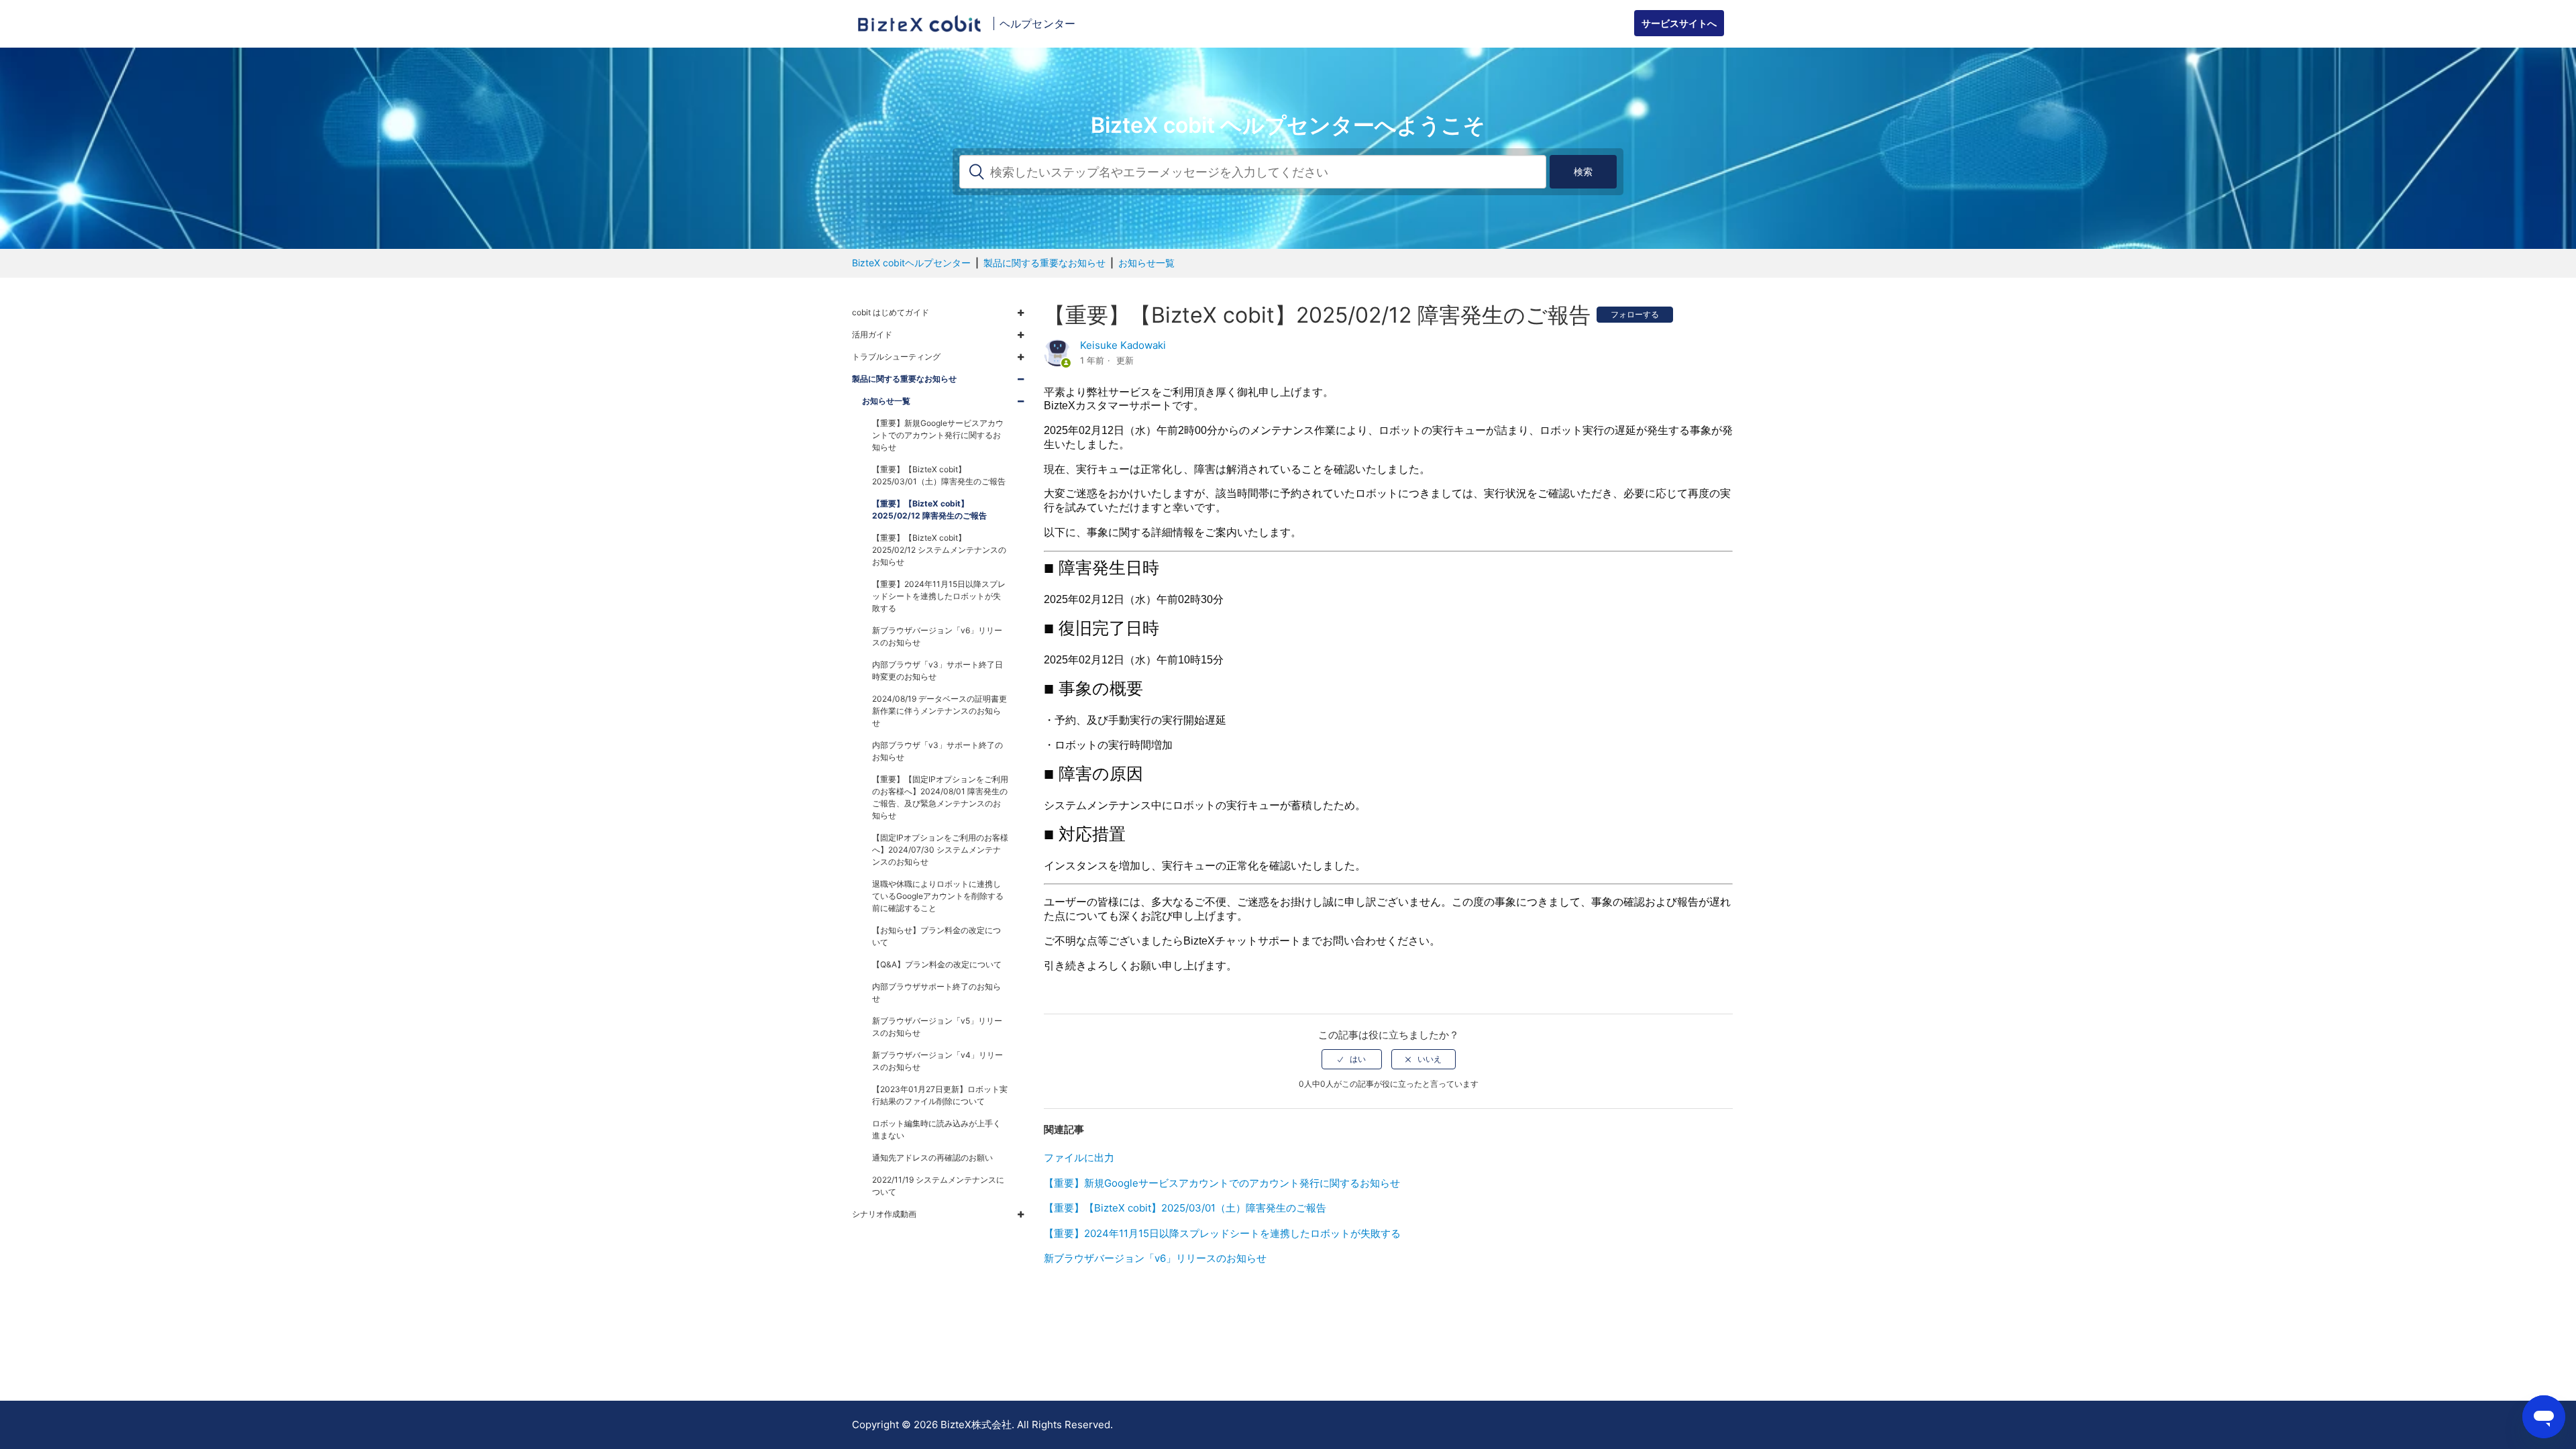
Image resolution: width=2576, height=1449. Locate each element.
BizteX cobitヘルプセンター (911, 263)
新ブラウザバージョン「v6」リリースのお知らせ (1155, 1258)
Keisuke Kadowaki (1123, 345)
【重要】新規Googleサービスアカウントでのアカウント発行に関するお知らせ (1222, 1183)
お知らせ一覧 (1146, 263)
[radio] (1352, 1059)
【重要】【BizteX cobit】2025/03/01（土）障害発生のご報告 (1185, 1208)
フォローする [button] (1635, 314)
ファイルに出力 (1079, 1158)
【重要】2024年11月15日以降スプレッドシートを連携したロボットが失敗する (1222, 1233)
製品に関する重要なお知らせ (1044, 263)
